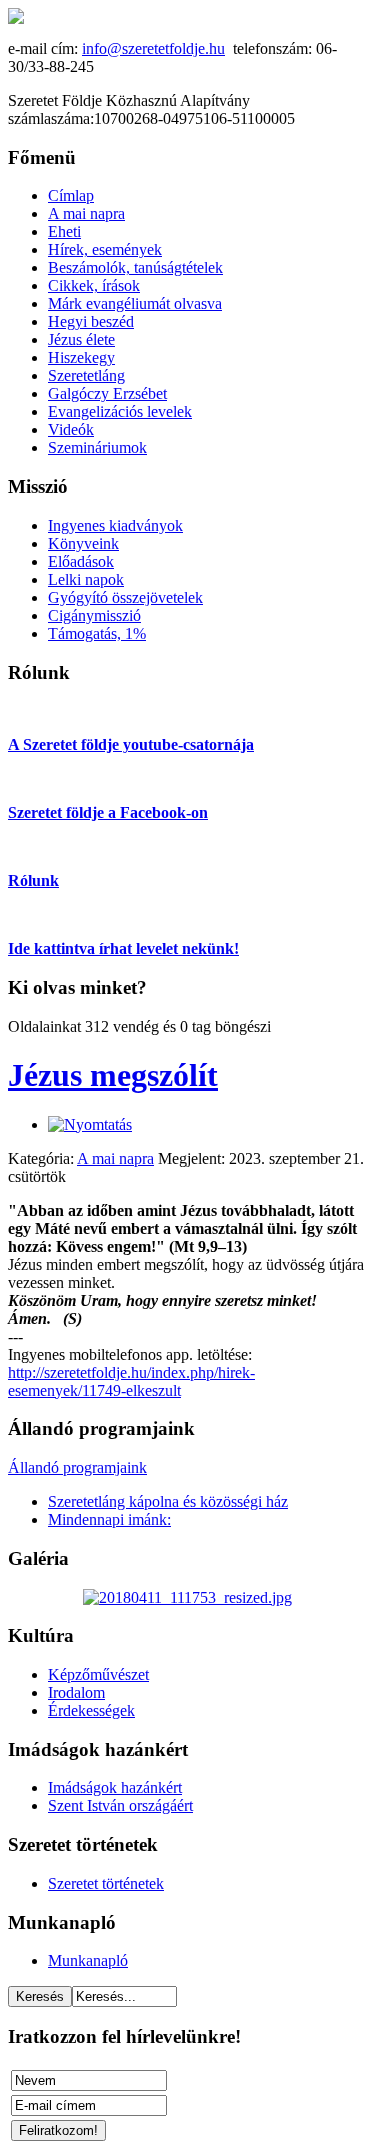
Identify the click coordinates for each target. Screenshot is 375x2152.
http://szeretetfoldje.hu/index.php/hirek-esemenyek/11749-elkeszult (131, 1381)
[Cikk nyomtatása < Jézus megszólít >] (90, 1124)
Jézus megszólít (113, 1075)
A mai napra (115, 1158)
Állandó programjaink (77, 1467)
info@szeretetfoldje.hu (153, 48)
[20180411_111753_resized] (187, 1597)
